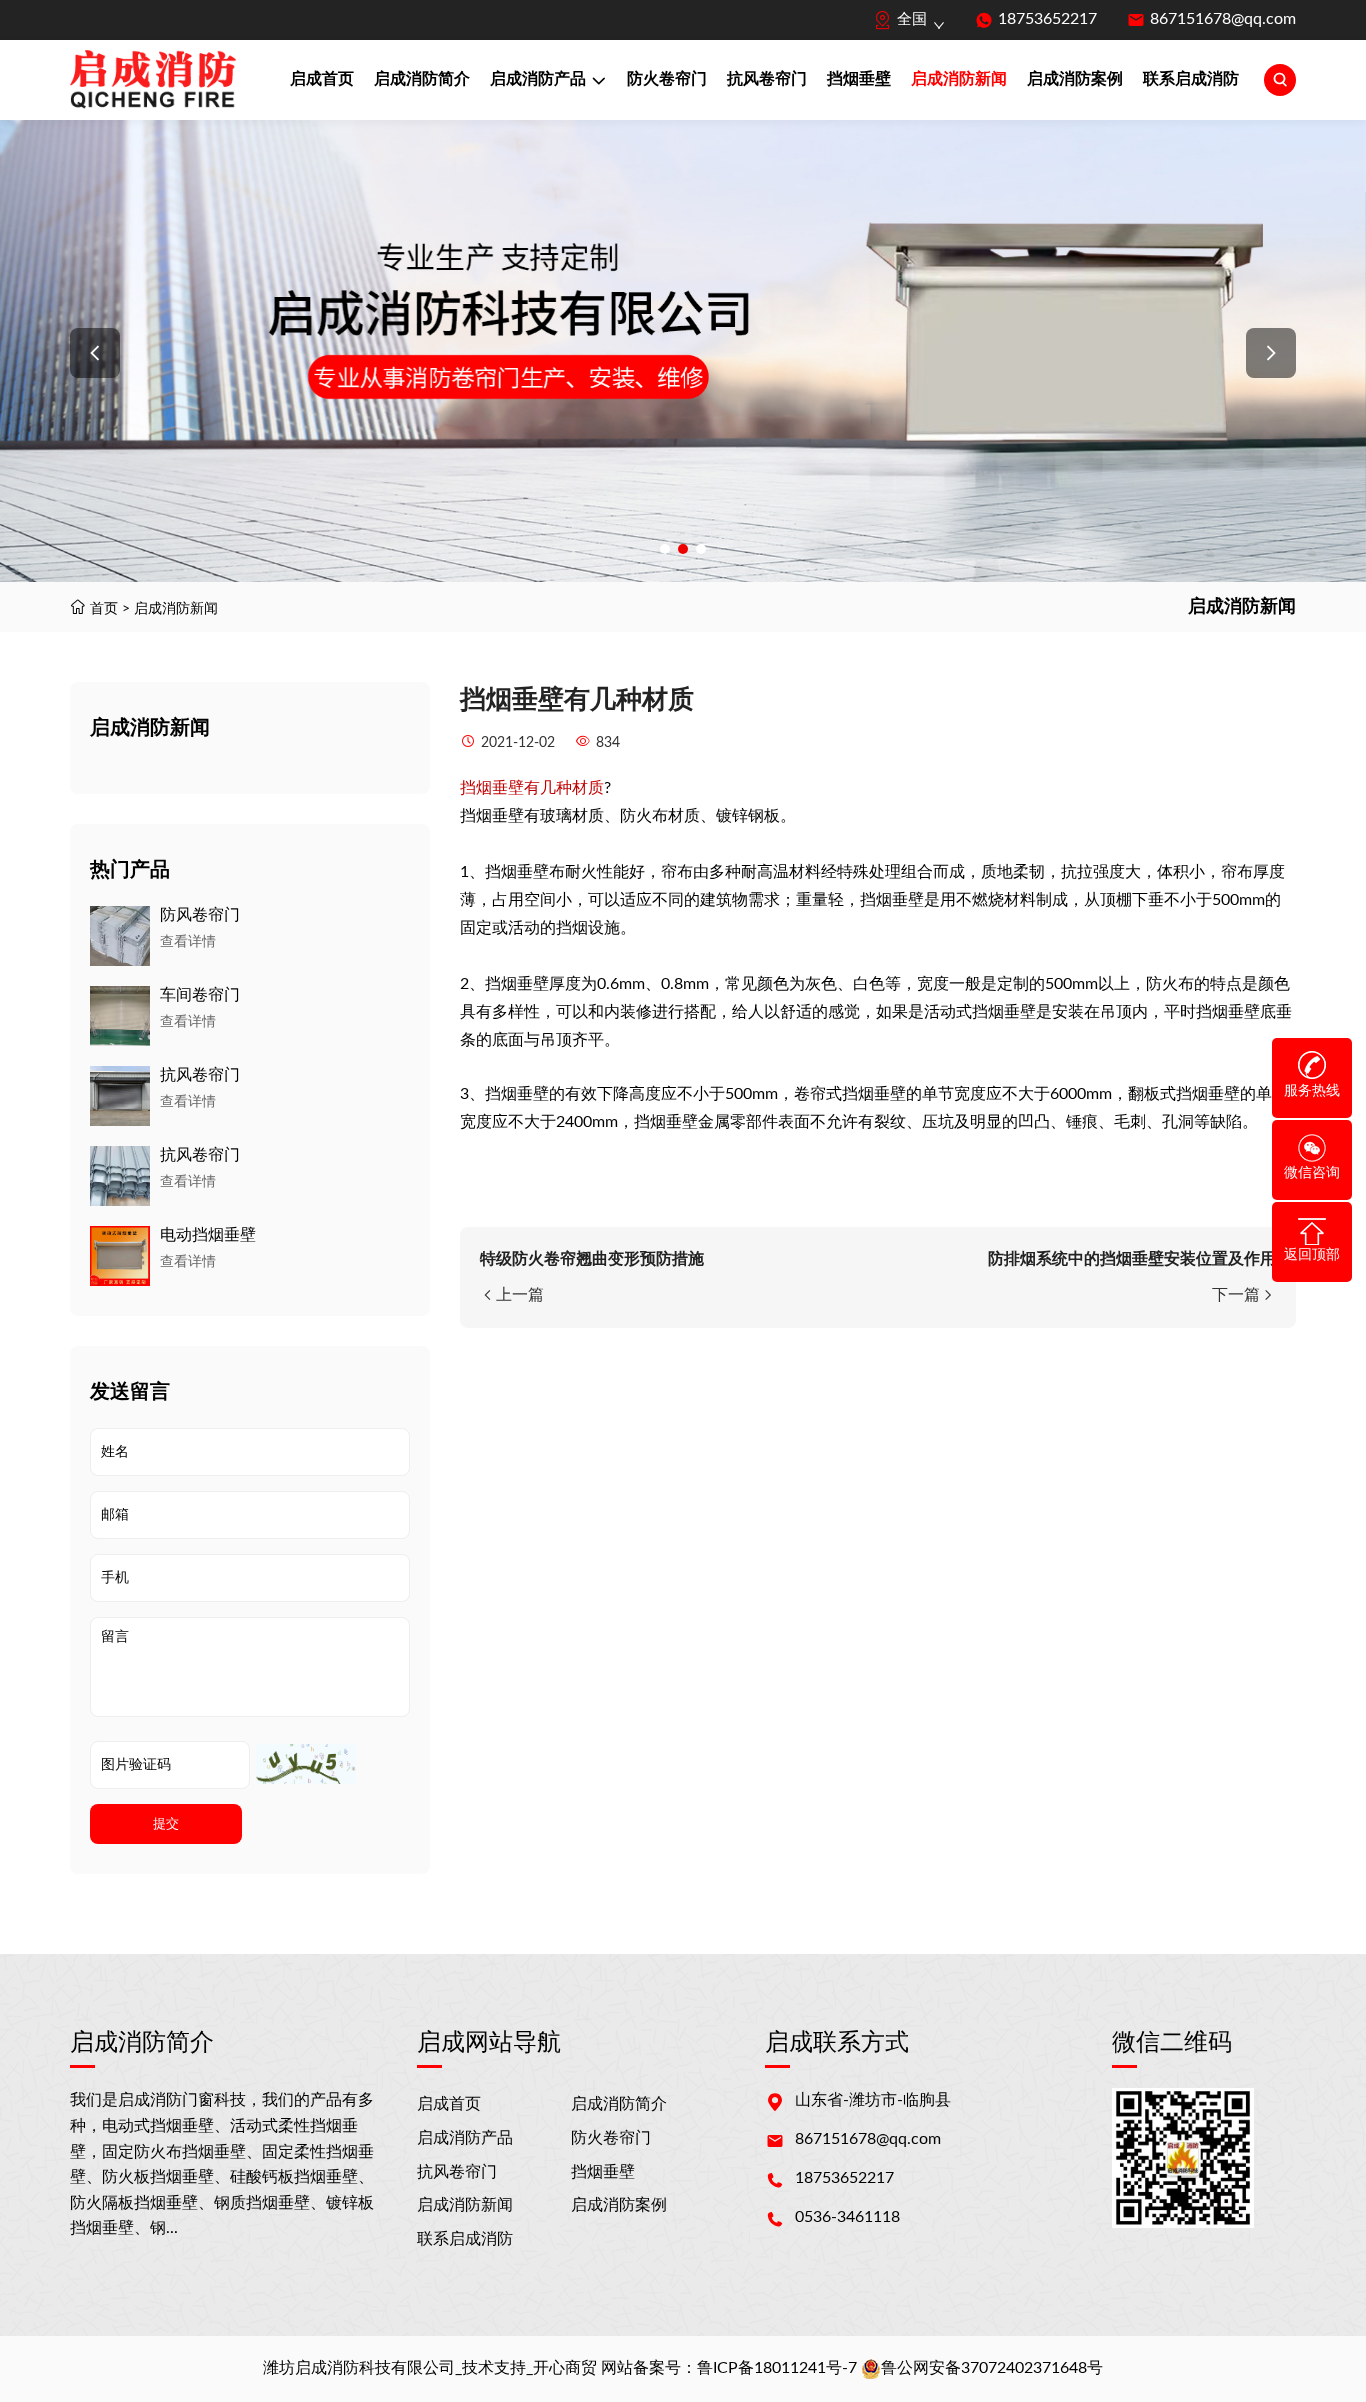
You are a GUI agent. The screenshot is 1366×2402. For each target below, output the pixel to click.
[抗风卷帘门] (120, 1096)
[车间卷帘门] (120, 1016)
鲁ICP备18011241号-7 (777, 2368)
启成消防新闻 (959, 79)
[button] (95, 353)
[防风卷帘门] (120, 936)
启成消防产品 (538, 79)
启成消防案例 (1075, 79)
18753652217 (1047, 19)
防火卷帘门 (667, 79)
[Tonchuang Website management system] (153, 80)
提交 (166, 1823)
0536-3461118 (847, 2217)
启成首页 (322, 79)
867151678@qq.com (1223, 19)
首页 (104, 609)
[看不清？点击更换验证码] (306, 1764)
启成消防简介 (422, 79)
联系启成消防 (1191, 79)
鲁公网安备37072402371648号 (992, 2368)
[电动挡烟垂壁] (120, 1256)
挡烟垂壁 (859, 79)
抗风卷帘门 (767, 79)
